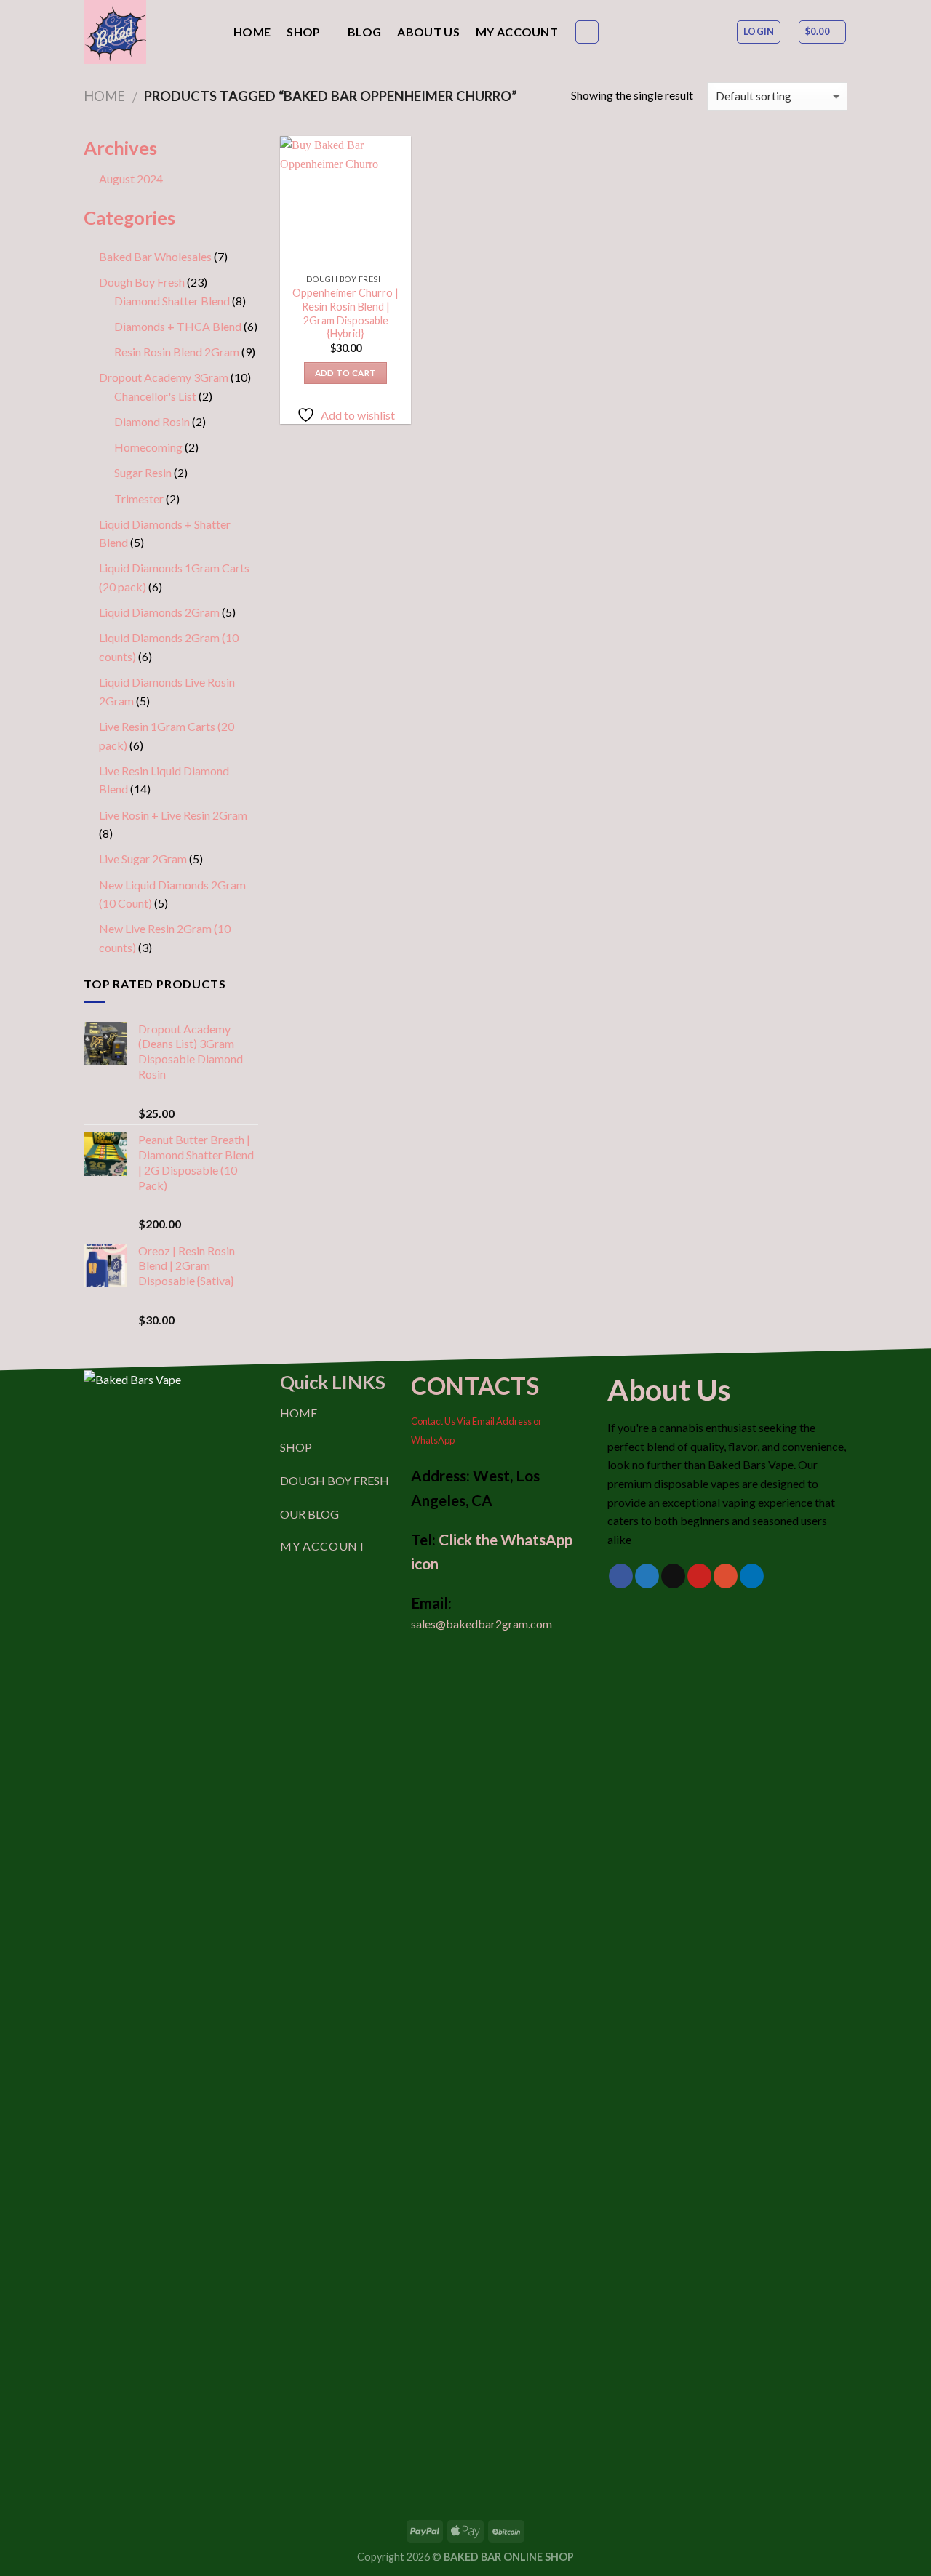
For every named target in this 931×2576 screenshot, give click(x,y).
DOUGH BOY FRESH (335, 1480)
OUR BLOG (309, 1514)
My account (517, 32)
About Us (428, 32)
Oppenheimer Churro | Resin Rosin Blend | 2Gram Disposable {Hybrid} (345, 313)
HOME (299, 1413)
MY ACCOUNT (323, 1546)
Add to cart (346, 373)
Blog (364, 32)
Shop (303, 32)
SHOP (296, 1447)
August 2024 (131, 179)
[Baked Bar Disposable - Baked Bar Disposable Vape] (148, 32)
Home (252, 32)
